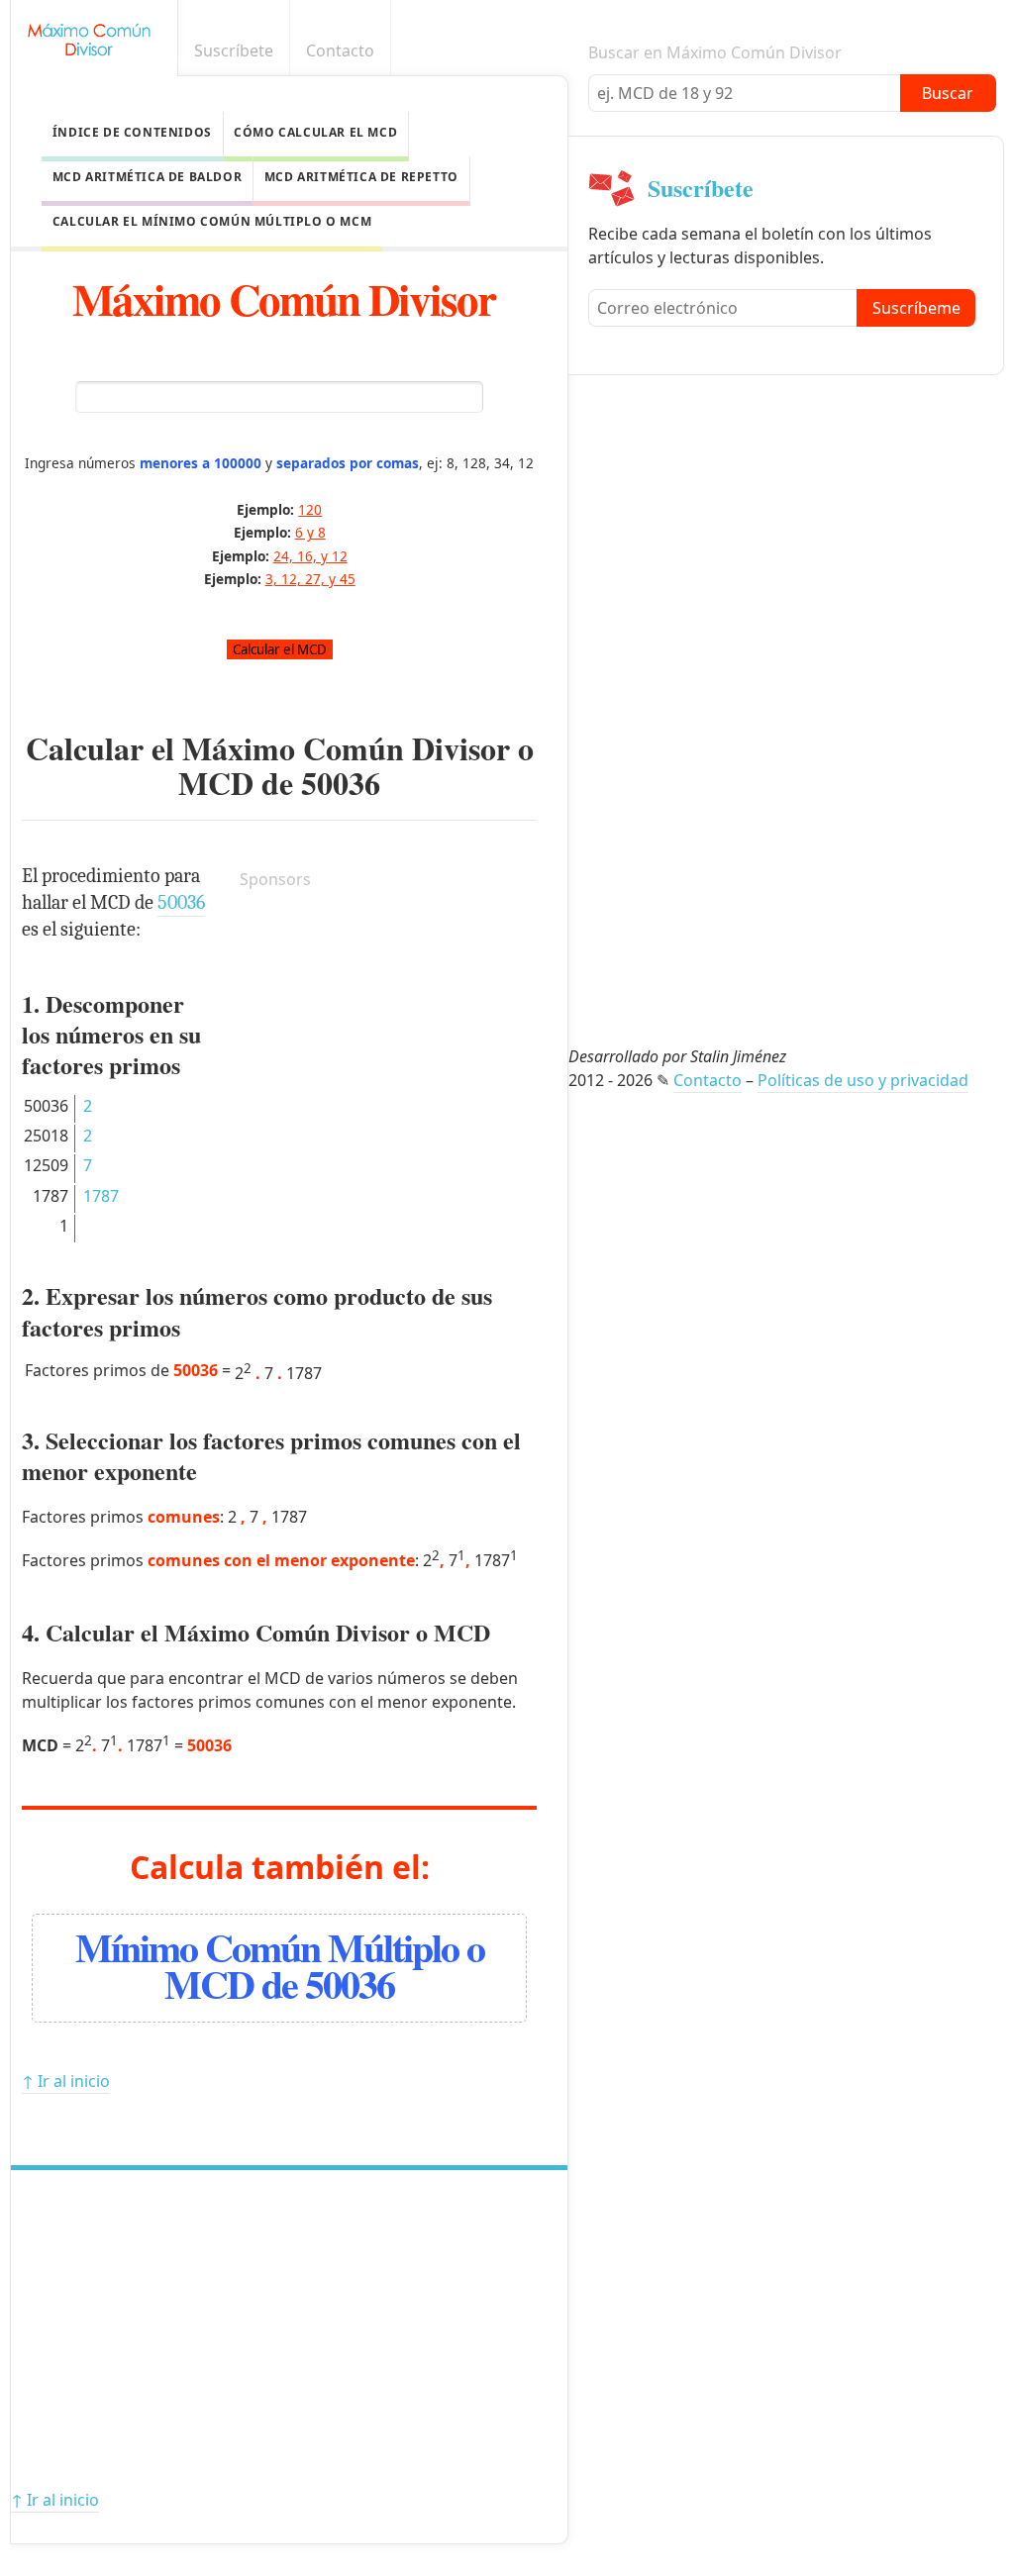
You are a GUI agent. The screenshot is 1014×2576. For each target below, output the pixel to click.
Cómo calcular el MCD (315, 132)
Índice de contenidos (132, 132)
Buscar (948, 93)
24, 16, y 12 (310, 556)
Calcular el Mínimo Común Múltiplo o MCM (212, 221)
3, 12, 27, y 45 (310, 579)
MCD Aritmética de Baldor (147, 177)
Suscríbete (234, 50)
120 (310, 509)
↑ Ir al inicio (66, 2081)
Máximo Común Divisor (284, 298)
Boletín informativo (987, 51)
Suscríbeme (916, 308)
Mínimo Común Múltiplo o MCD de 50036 (280, 1965)
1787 (101, 1196)
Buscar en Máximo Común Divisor (715, 52)
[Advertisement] (388, 1031)
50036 (341, 783)
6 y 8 (310, 532)
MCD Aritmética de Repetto (361, 177)
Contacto (340, 50)
